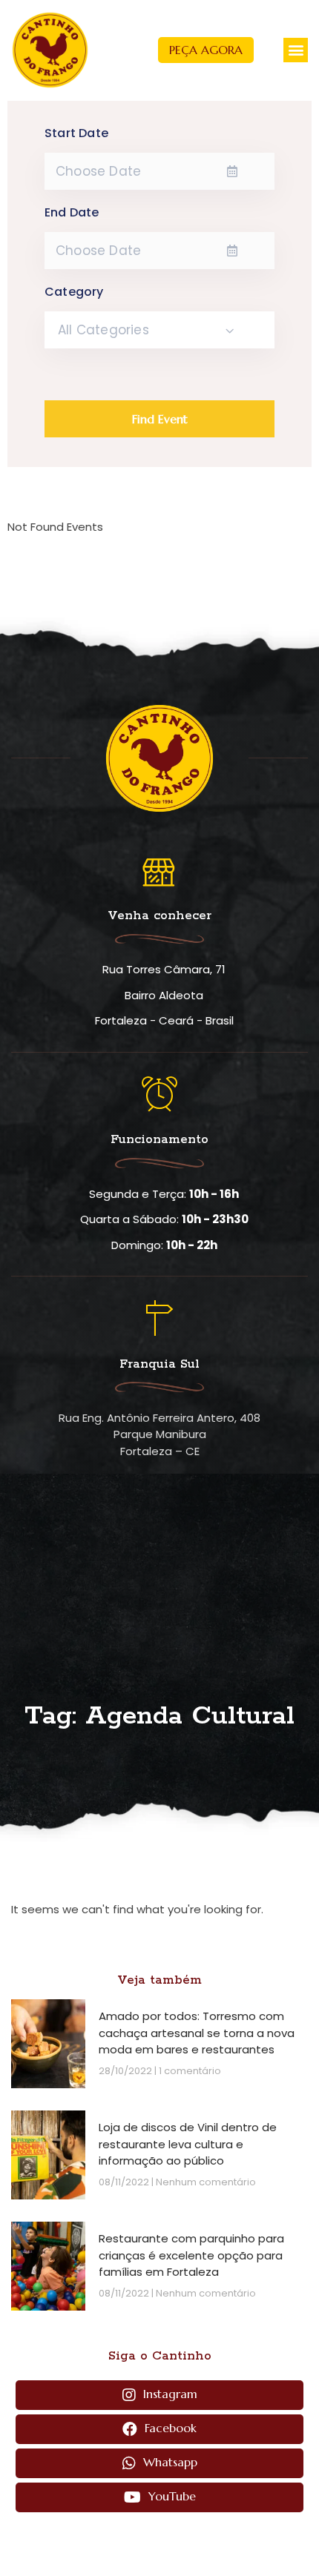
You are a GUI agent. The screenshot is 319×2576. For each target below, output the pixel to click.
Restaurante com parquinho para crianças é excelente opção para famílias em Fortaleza (191, 2255)
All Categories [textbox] (103, 330)
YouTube (170, 2496)
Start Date (76, 133)
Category (74, 292)
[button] (206, 50)
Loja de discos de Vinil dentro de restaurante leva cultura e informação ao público (188, 2144)
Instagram (168, 2394)
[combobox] (159, 330)
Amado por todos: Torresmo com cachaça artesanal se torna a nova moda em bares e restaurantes (197, 2033)
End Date (72, 213)
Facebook (169, 2428)
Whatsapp (168, 2462)
